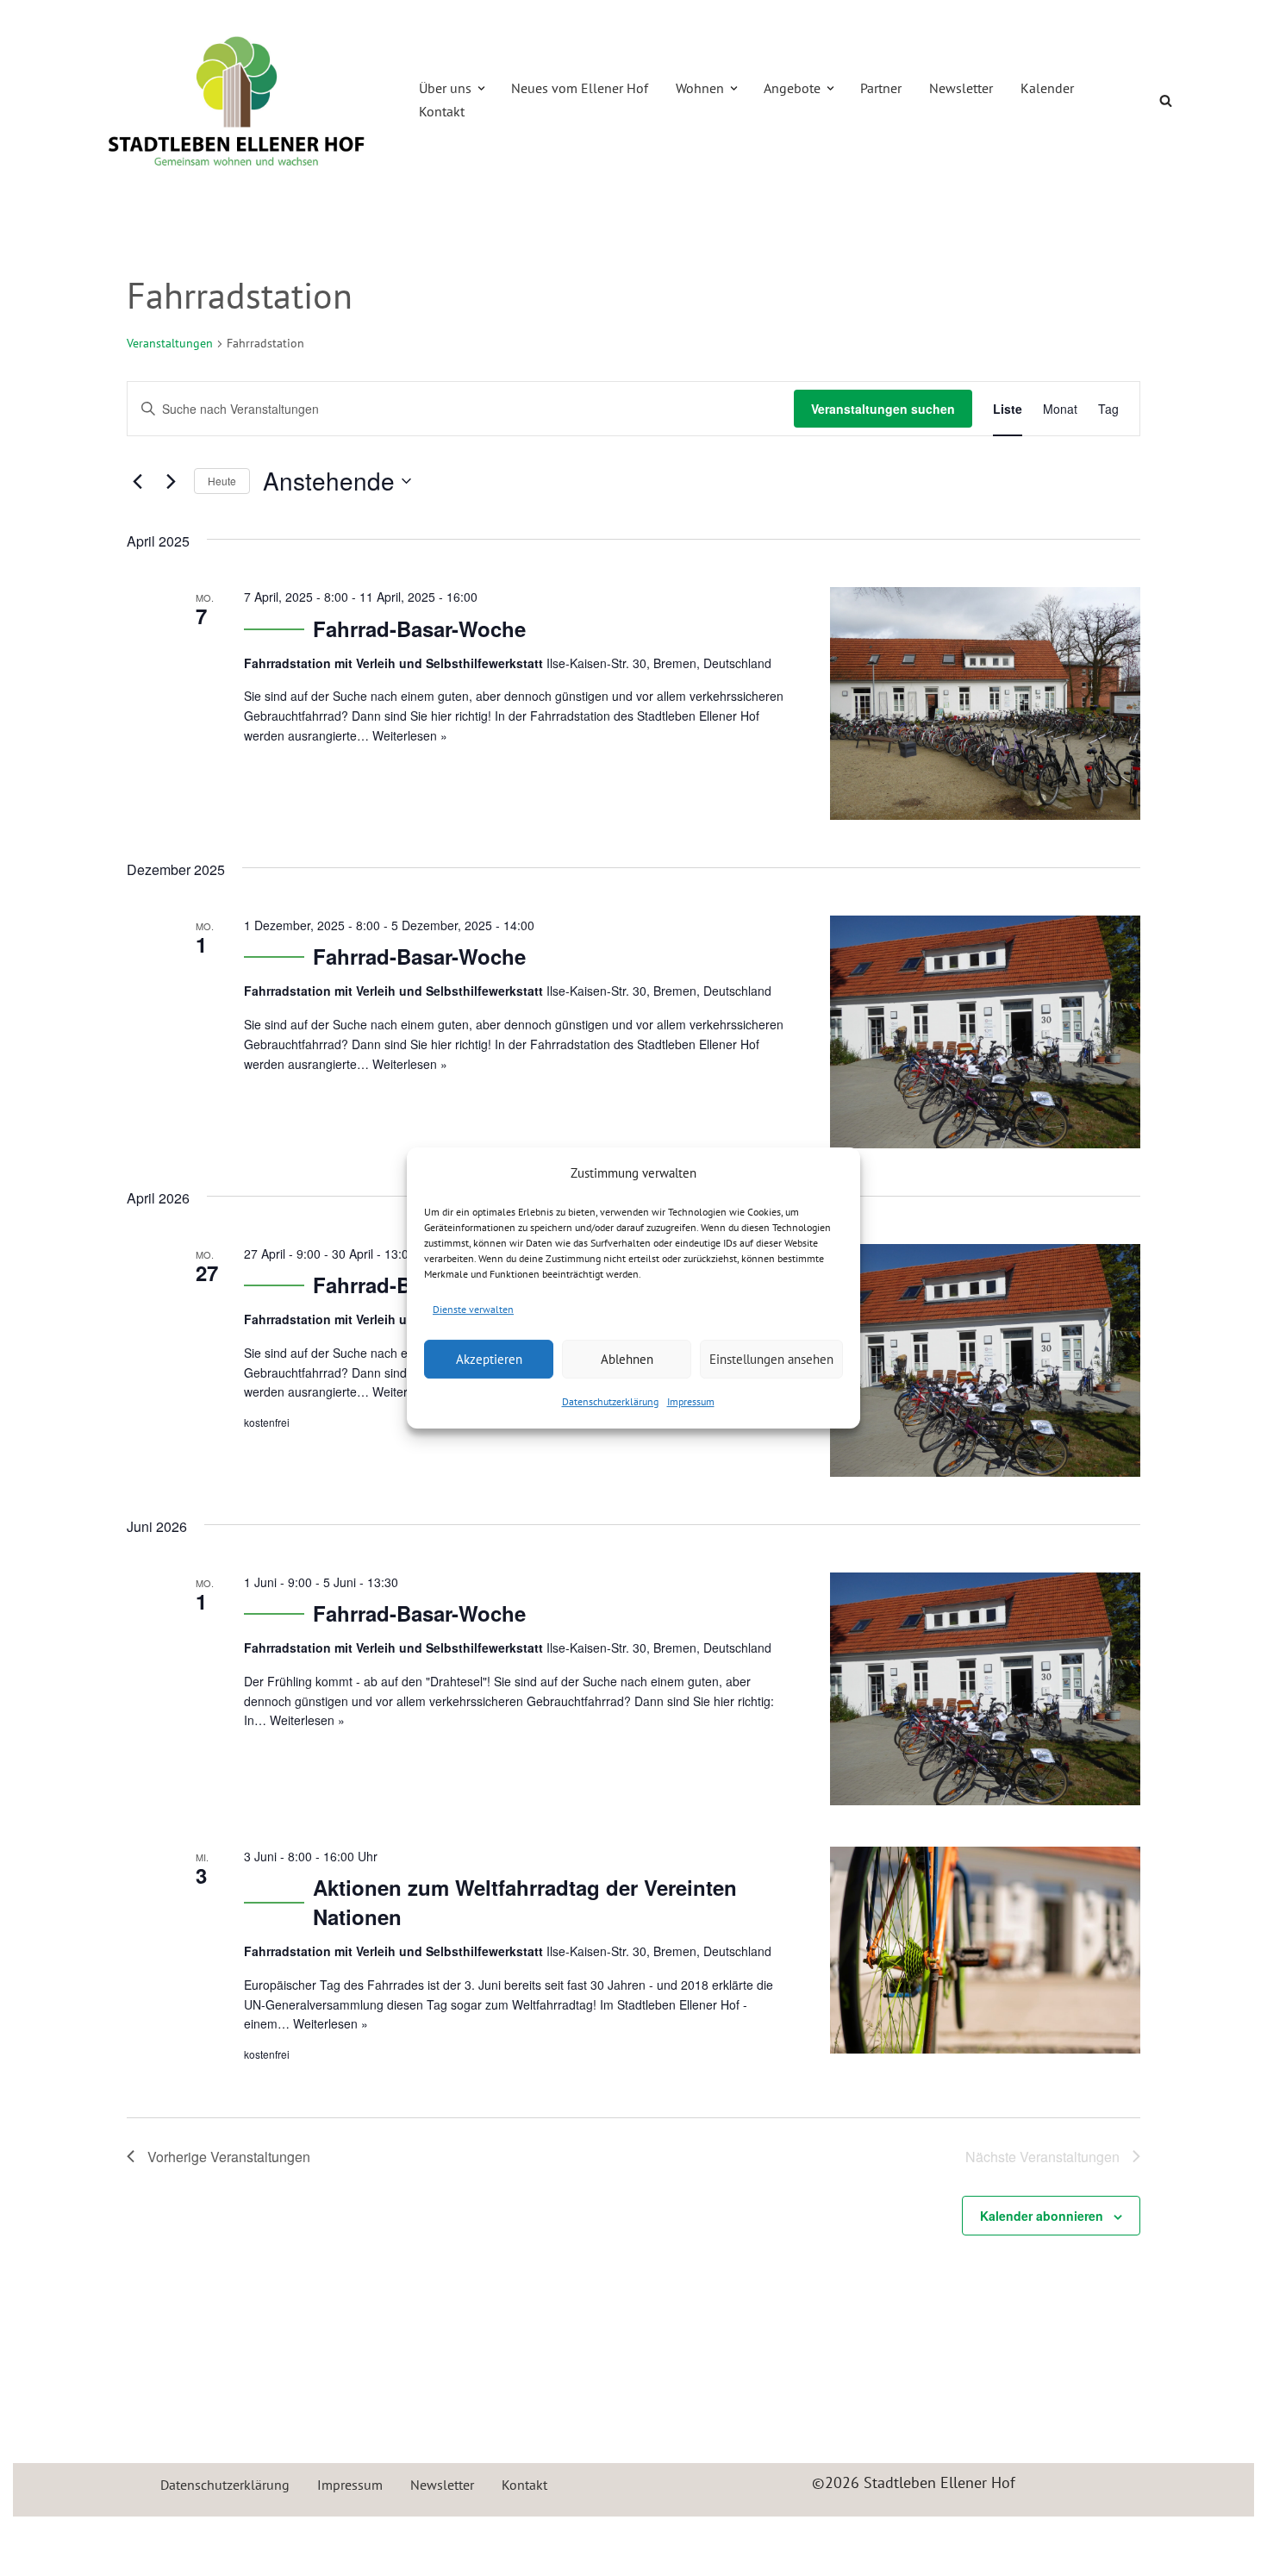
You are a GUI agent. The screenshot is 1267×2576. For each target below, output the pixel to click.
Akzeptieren (489, 1359)
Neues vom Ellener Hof (580, 88)
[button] (481, 88)
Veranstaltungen (170, 343)
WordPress (272, 2539)
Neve (103, 2539)
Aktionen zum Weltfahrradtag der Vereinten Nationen (525, 1902)
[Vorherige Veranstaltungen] (137, 481)
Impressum (691, 1401)
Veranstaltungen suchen (883, 409)
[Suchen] (1166, 100)
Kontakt (442, 111)
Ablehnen (627, 1359)
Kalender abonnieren (1042, 2216)
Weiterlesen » (410, 735)
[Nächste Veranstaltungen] (171, 481)
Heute (222, 481)
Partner (881, 88)
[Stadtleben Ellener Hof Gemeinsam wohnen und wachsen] (237, 101)
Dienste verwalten (473, 1309)
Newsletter (961, 88)
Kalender (1047, 88)
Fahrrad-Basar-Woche (419, 628)
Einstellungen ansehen (771, 1359)
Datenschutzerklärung (610, 1401)
